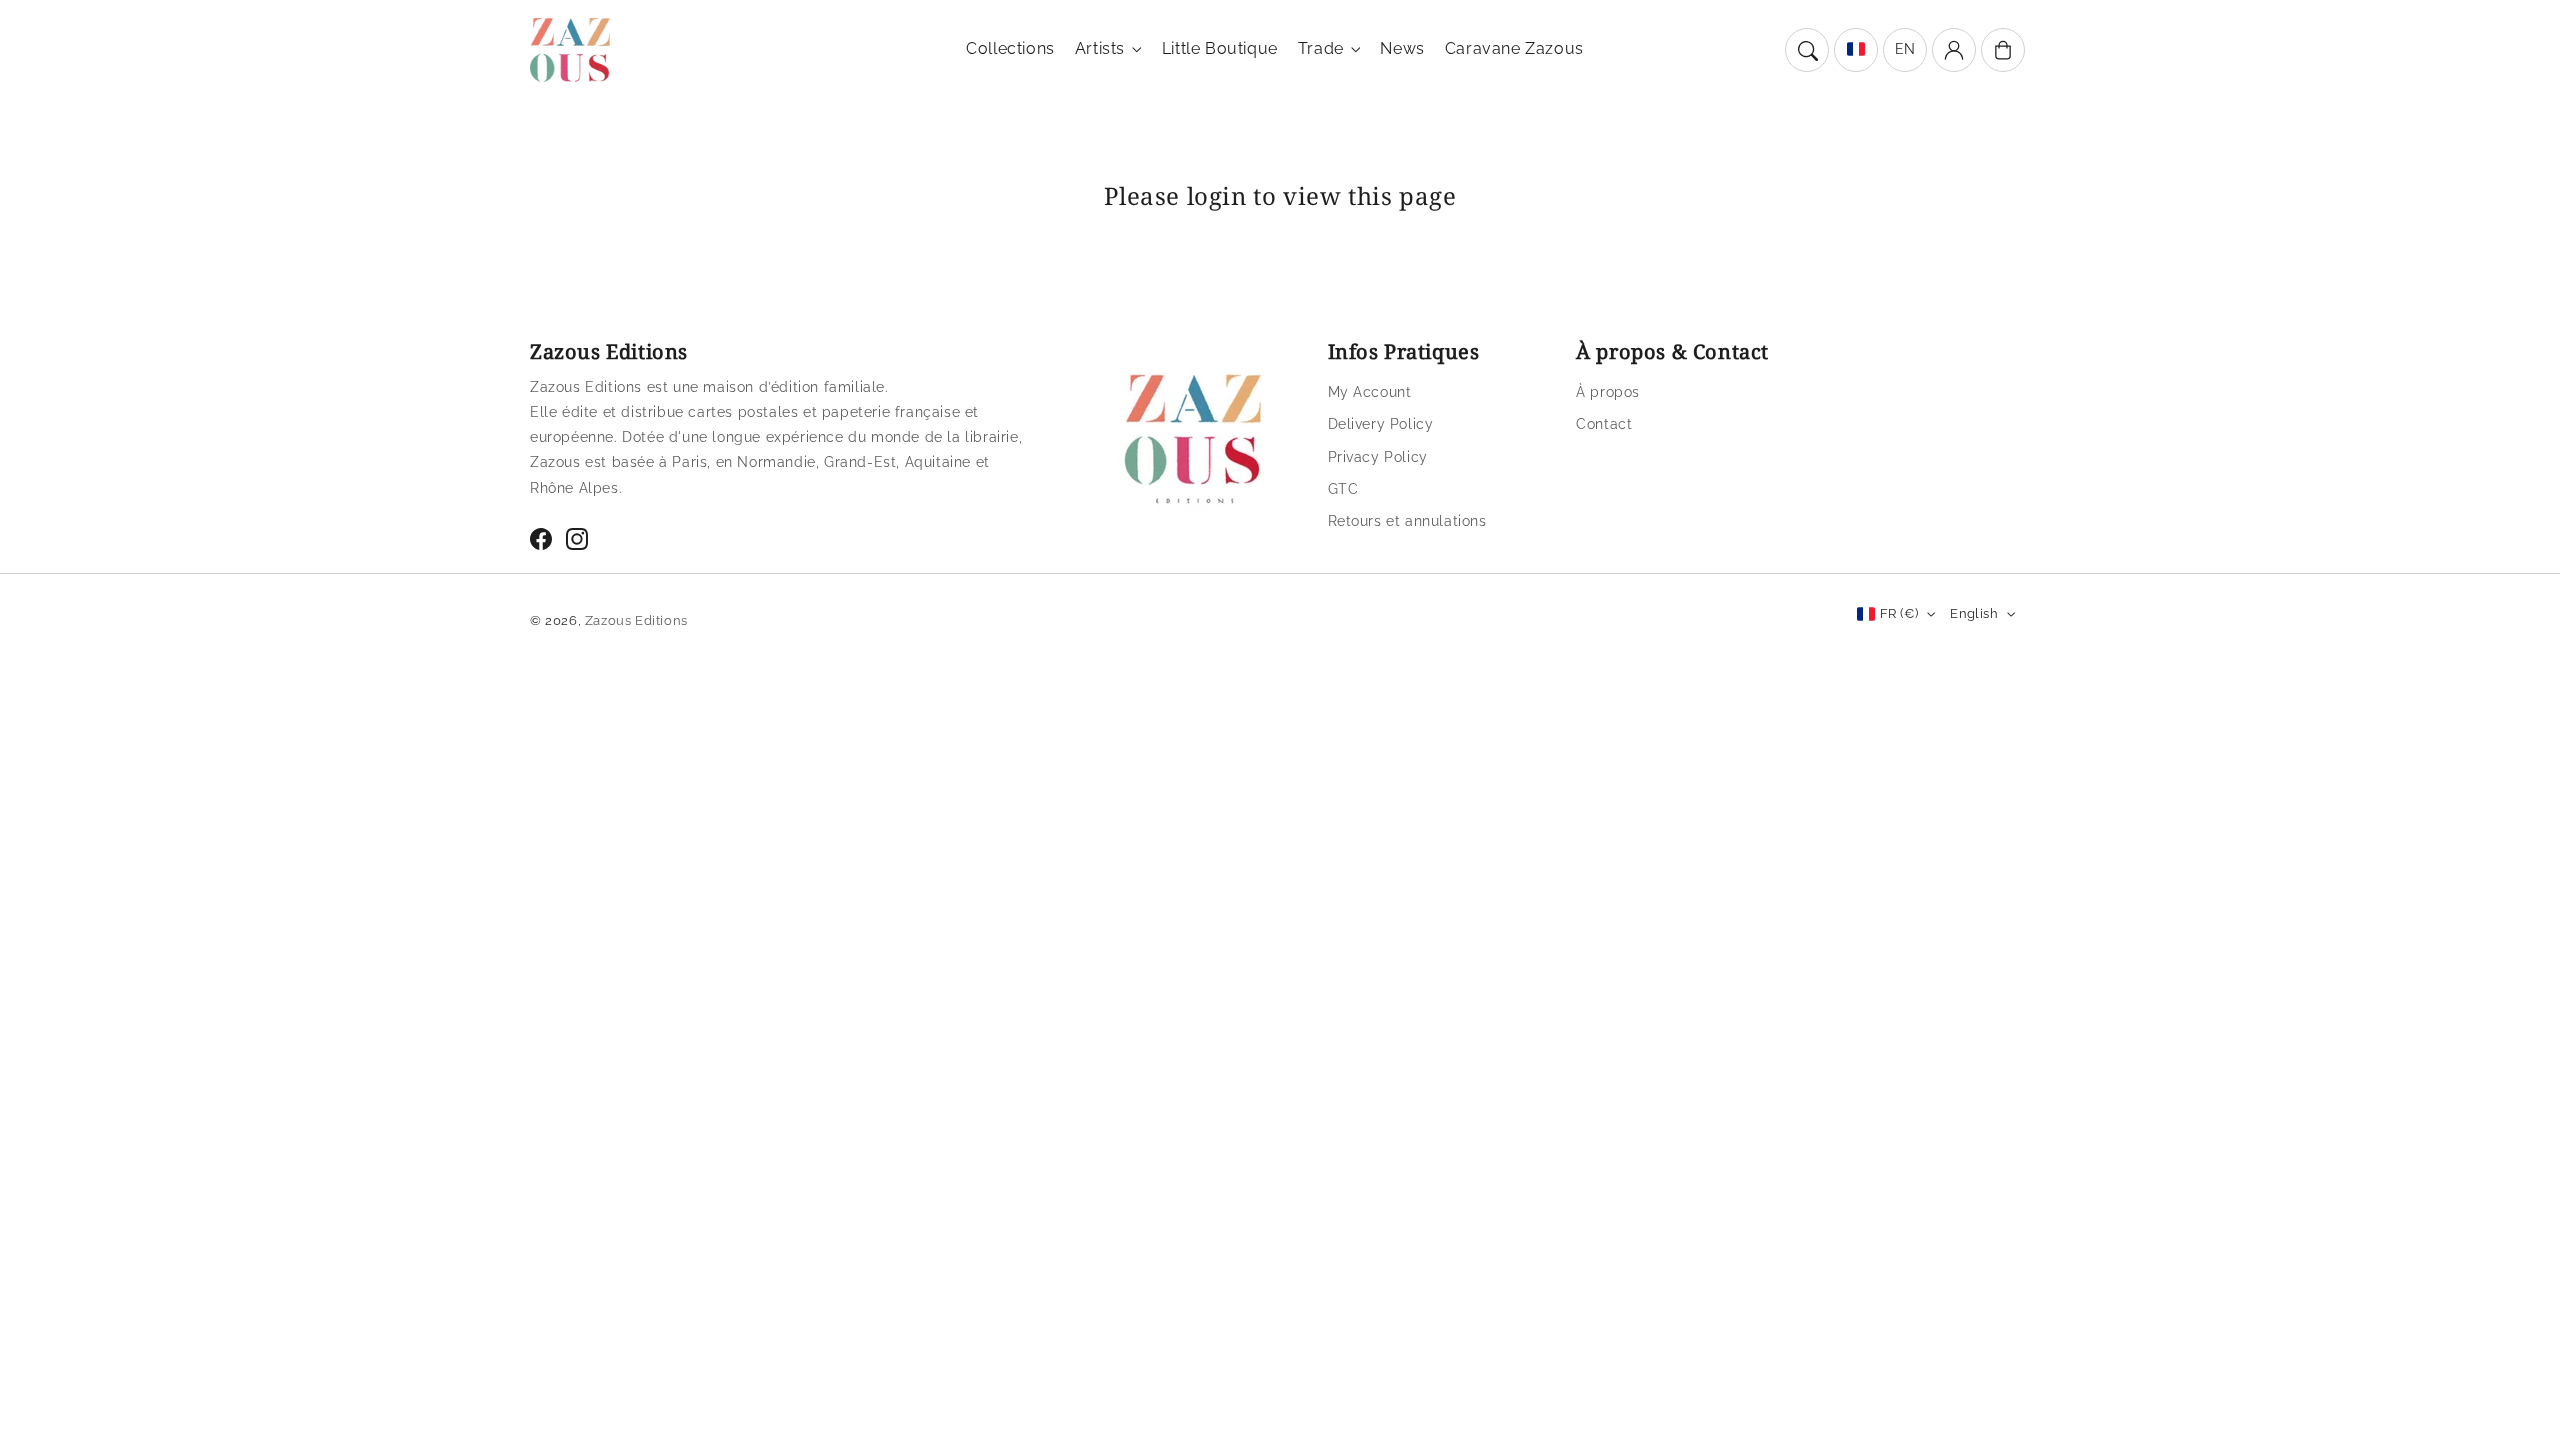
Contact (1604, 424)
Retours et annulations (1407, 521)
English (1974, 613)
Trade (1321, 48)
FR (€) (1899, 613)
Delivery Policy (1381, 424)
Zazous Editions (636, 620)
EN (1905, 49)
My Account (1370, 392)
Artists (1100, 48)
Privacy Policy (1378, 457)
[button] (1807, 50)
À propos (1608, 392)
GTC (1343, 489)
